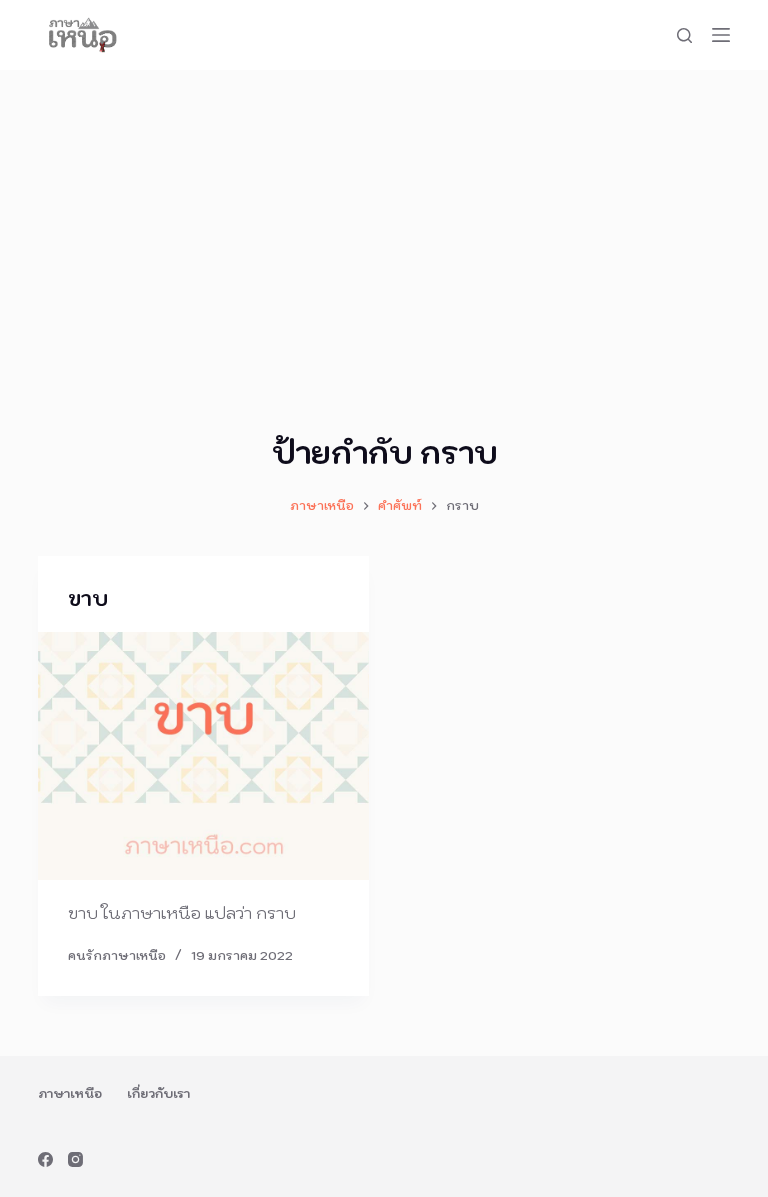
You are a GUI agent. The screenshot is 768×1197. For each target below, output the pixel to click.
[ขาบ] (203, 756)
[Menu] (721, 35)
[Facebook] (45, 1159)
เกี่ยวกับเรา (158, 1093)
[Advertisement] (384, 220)
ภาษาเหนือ (70, 1093)
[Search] (684, 35)
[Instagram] (75, 1159)
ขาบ (88, 599)
